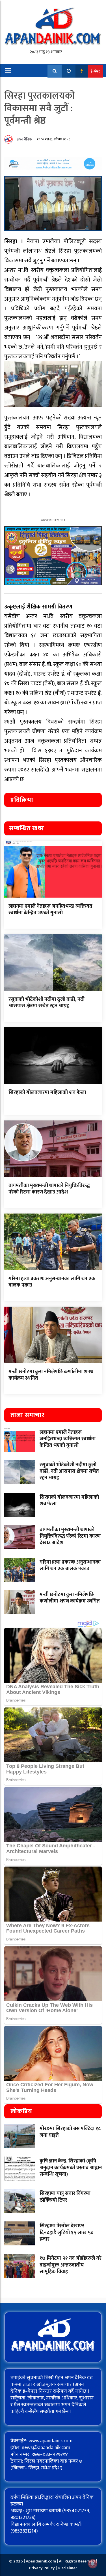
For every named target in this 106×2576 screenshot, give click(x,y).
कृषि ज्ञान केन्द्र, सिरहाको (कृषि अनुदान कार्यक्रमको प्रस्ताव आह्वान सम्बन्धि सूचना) (71, 2168)
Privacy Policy (42, 2568)
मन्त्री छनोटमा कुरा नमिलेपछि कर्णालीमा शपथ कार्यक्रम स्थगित (51, 1375)
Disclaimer (67, 2568)
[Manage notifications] (93, 2564)
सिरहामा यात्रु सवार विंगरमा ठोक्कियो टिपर (65, 2197)
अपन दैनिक (24, 139)
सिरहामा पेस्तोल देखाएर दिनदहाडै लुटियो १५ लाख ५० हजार (67, 2233)
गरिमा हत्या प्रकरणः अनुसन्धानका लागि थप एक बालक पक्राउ (52, 1282)
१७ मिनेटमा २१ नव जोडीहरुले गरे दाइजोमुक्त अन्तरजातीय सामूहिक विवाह (71, 2265)
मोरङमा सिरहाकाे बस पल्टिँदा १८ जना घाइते (70, 2132)
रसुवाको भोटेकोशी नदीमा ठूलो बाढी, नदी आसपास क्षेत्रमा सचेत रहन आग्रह (46, 1003)
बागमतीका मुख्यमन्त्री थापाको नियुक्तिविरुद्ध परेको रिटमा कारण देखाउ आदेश (49, 1189)
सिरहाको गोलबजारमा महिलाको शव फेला (47, 1093)
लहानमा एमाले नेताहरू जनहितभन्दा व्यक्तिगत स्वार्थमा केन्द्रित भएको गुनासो (50, 910)
